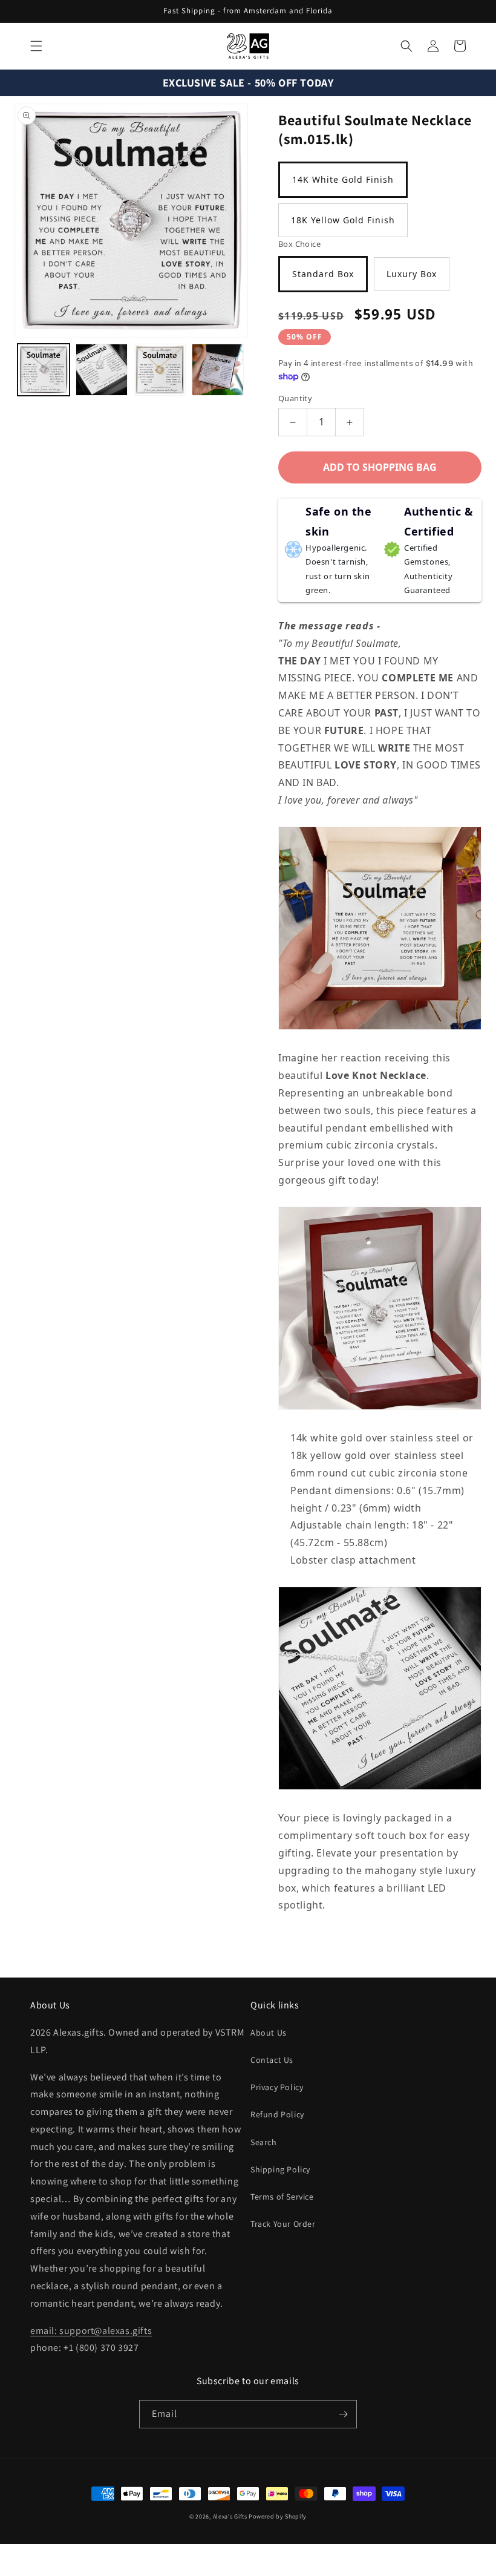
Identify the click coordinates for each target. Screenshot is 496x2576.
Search (264, 2142)
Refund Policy (277, 2114)
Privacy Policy (277, 2087)
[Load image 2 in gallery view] (102, 370)
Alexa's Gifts (230, 2516)
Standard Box (323, 274)
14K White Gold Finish (343, 179)
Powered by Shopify (278, 2516)
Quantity (295, 398)
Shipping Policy (280, 2169)
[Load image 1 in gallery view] (44, 370)
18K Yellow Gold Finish (343, 220)
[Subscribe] (343, 2414)
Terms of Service (282, 2197)
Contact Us (272, 2060)
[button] (36, 46)
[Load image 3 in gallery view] (160, 370)
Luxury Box (412, 274)
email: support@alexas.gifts (91, 2331)
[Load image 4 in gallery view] (218, 370)
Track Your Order (283, 2224)
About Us (269, 2033)
